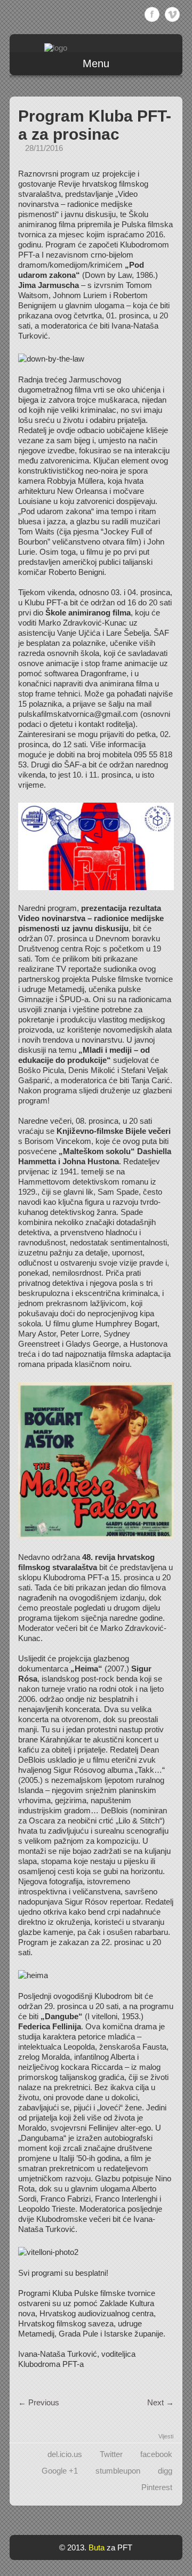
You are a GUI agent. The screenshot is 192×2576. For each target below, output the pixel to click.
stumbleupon (118, 2471)
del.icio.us (65, 2454)
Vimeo (172, 14)
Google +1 (60, 2471)
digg (165, 2471)
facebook (156, 2454)
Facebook (152, 14)
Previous (39, 2402)
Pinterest (157, 2487)
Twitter (111, 2454)
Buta (97, 2547)
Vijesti (166, 2436)
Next (161, 2402)
